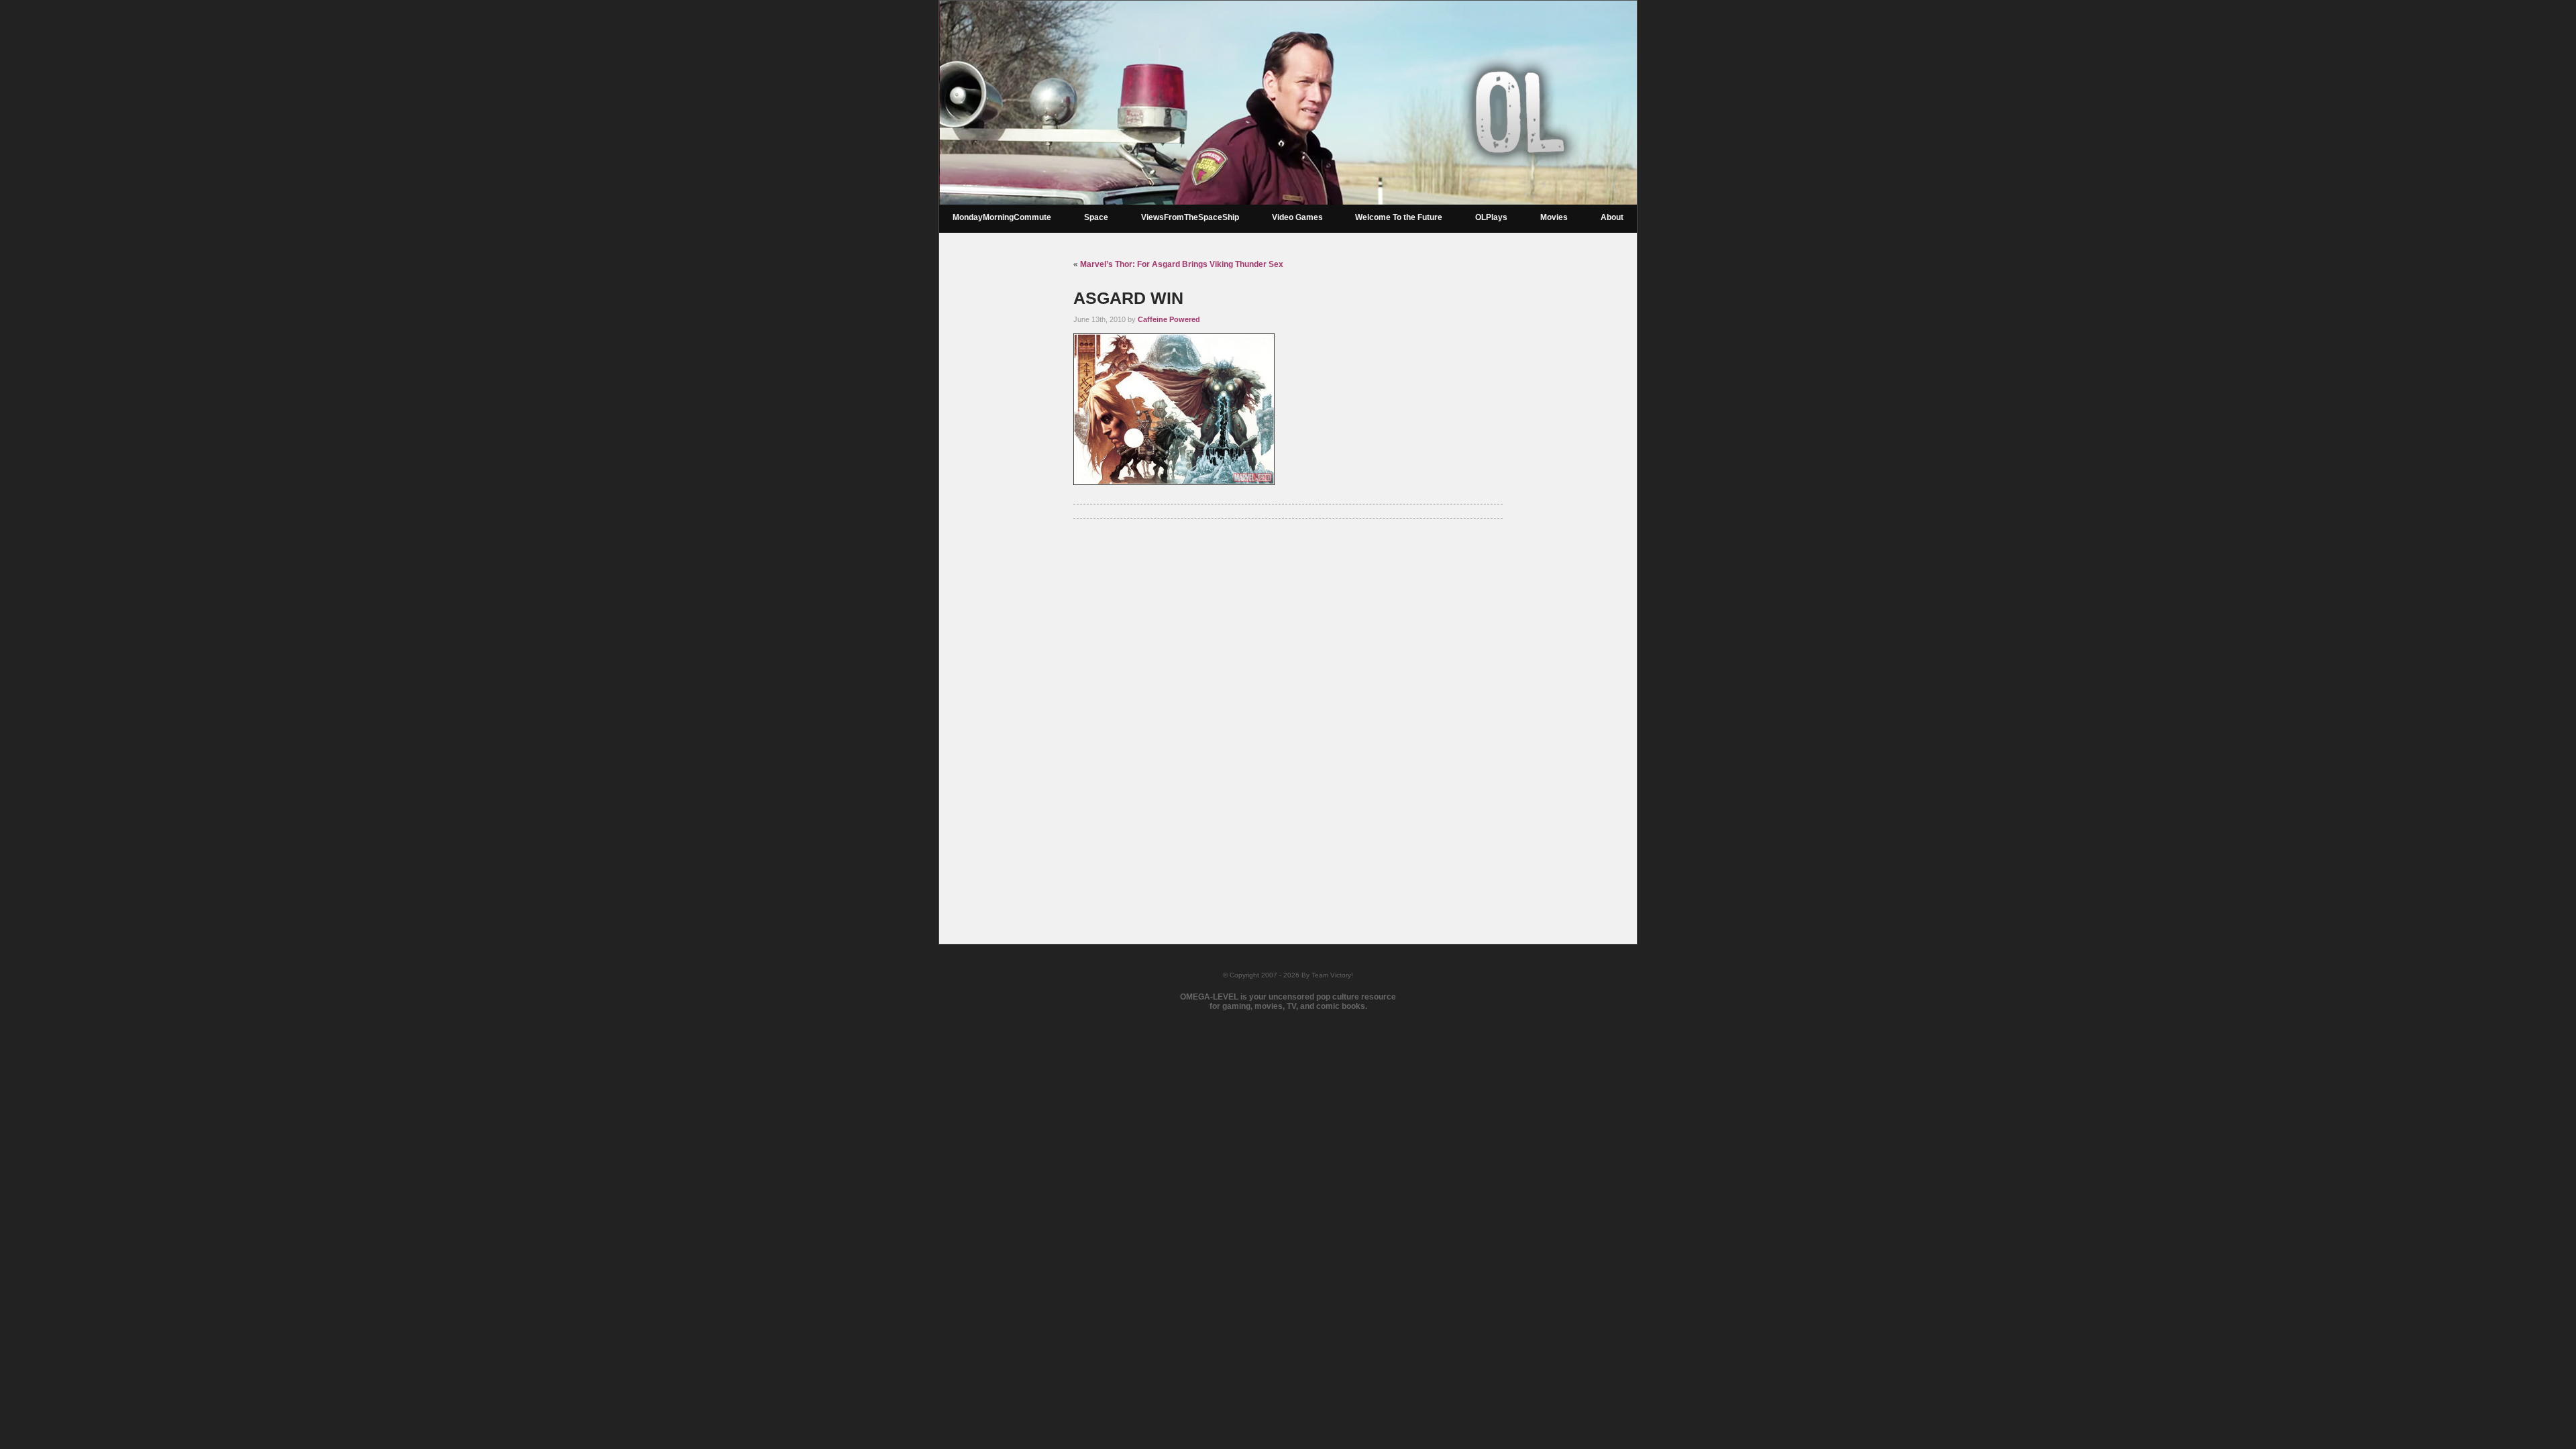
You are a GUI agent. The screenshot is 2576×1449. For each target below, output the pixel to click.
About (1612, 217)
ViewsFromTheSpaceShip (1190, 217)
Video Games (1297, 217)
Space (1096, 217)
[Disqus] (1288, 714)
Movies (1554, 217)
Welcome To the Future (1399, 217)
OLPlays (1491, 217)
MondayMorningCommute (1002, 217)
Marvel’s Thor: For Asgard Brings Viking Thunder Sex (1182, 264)
